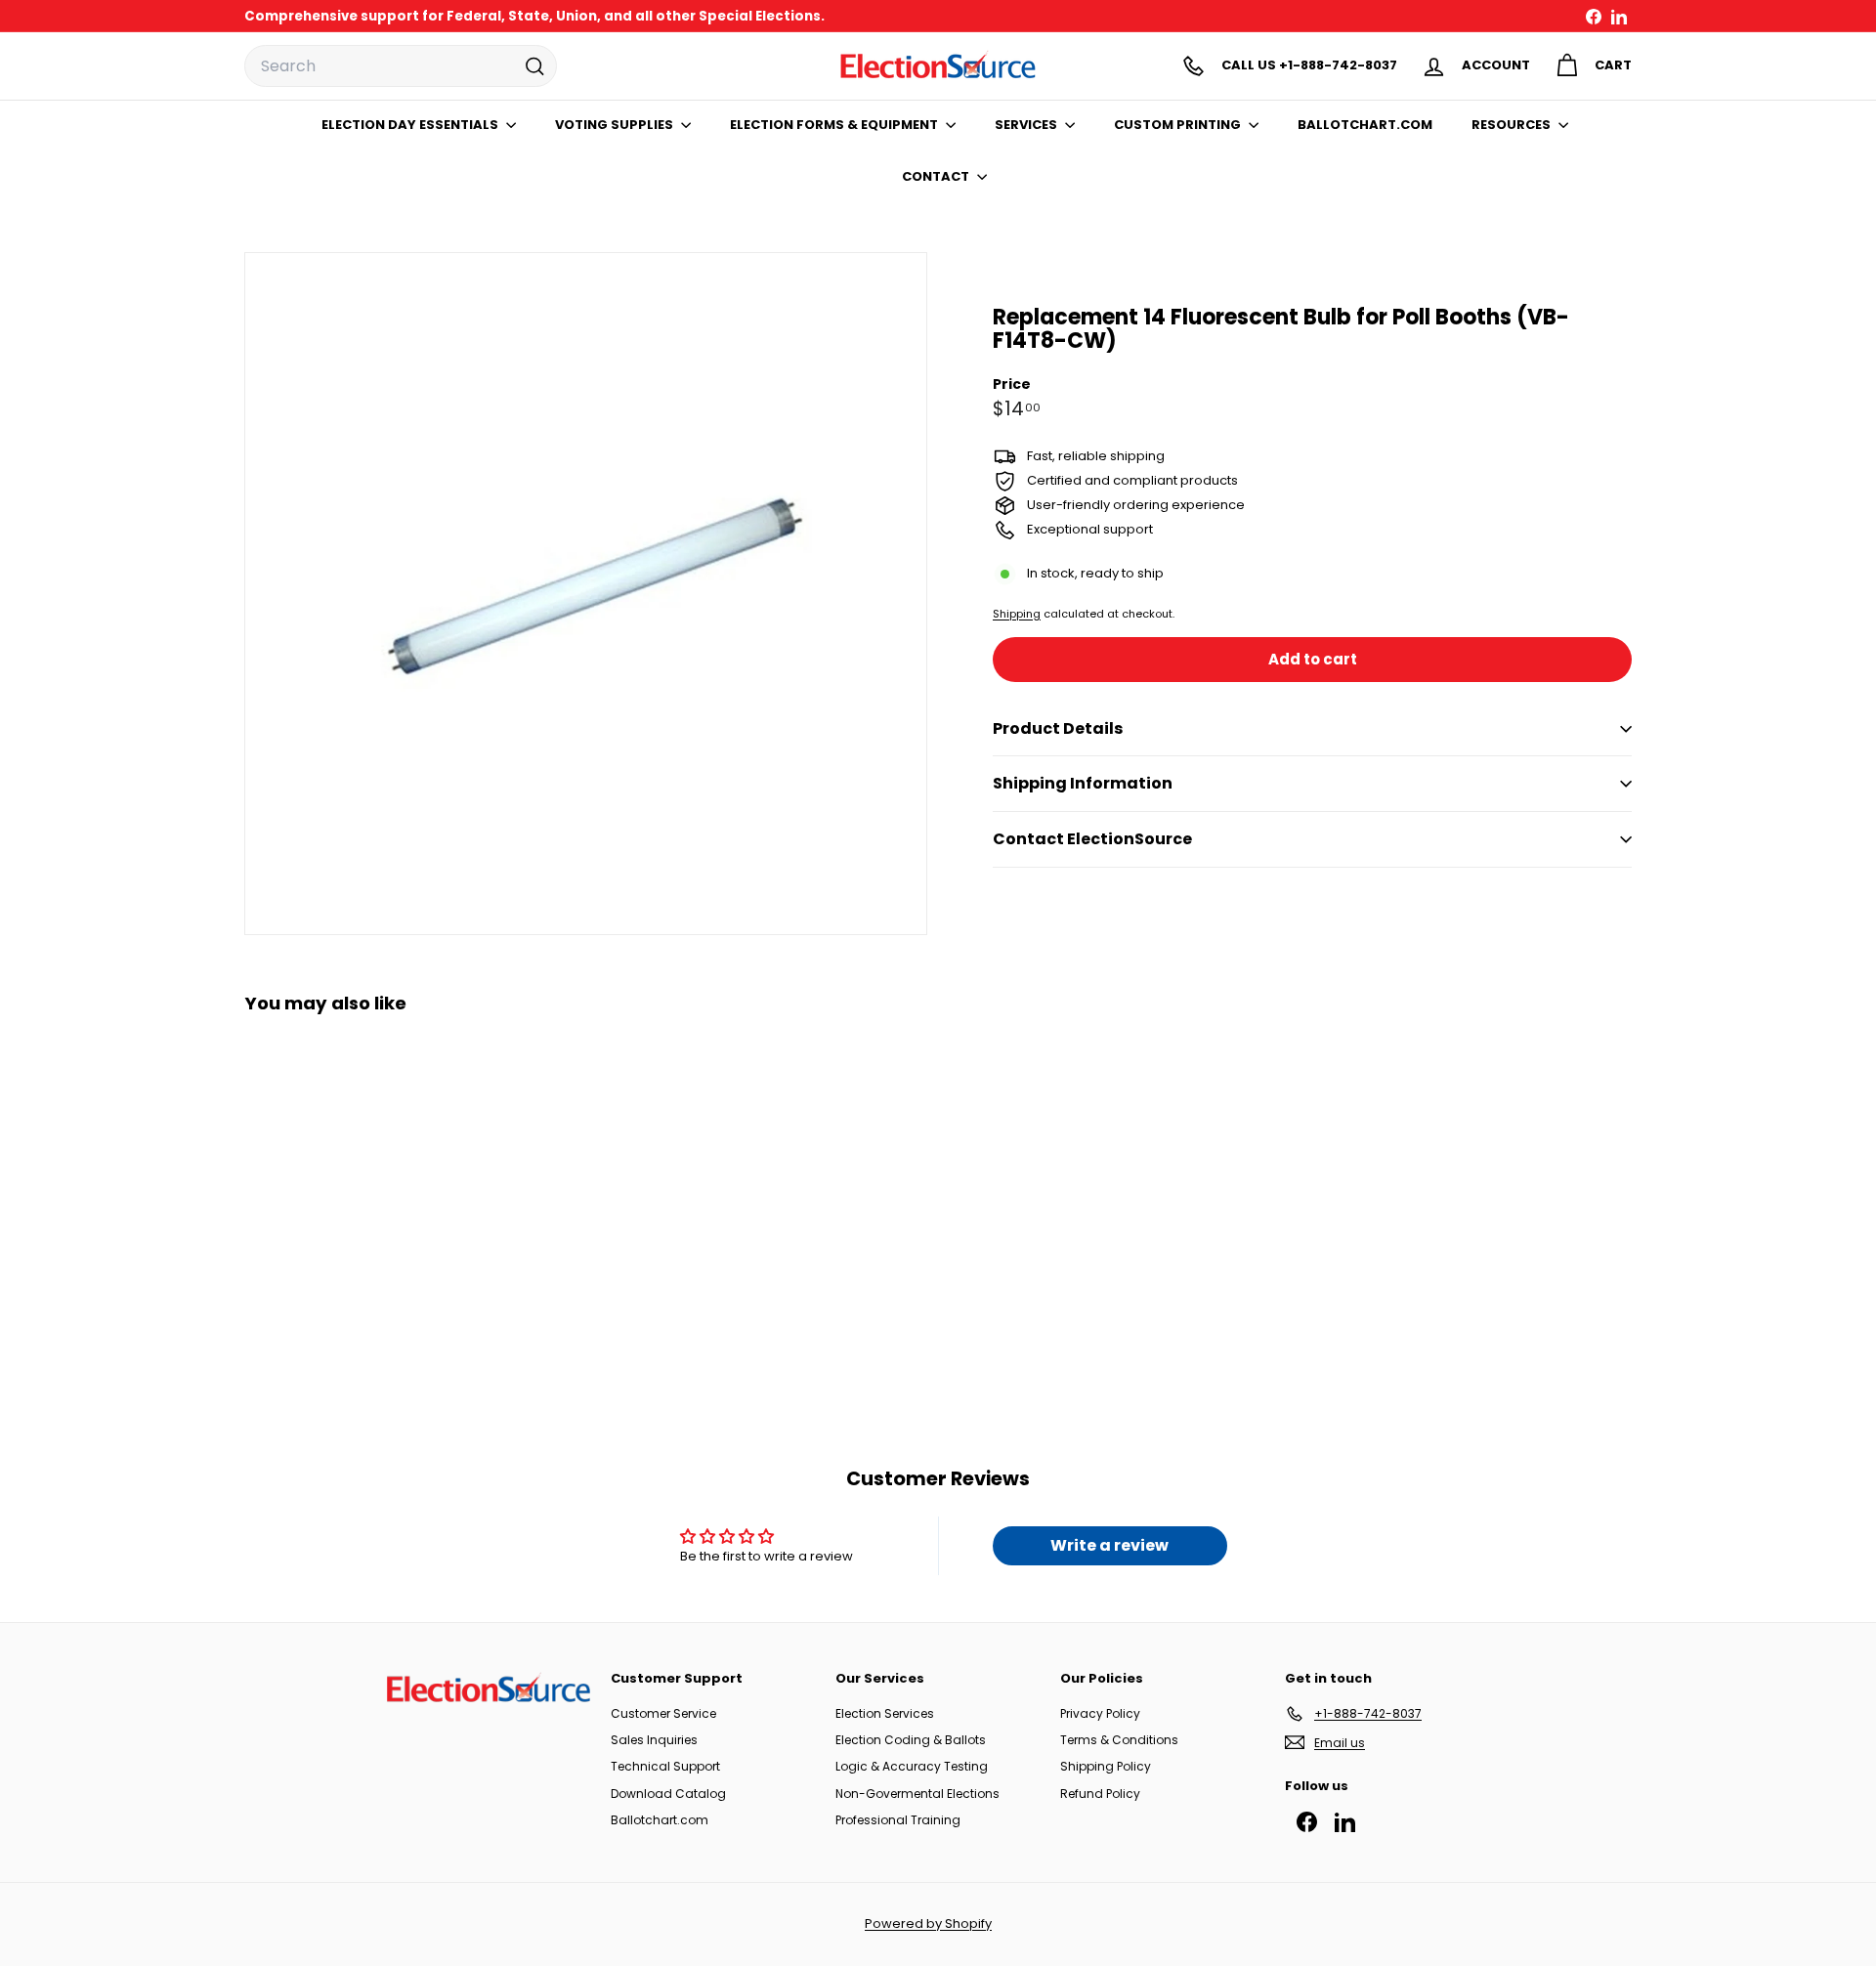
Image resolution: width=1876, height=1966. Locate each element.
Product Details (1058, 728)
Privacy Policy (1100, 1713)
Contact (937, 176)
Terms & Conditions (1119, 1740)
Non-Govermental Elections (917, 1794)
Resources (1513, 125)
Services (1027, 125)
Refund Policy (1100, 1794)
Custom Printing (1179, 125)
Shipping (1017, 614)
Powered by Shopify (928, 1923)
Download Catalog (668, 1794)
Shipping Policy (1106, 1766)
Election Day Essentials (411, 125)
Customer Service (663, 1713)
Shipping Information (1083, 783)
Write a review (1109, 1545)
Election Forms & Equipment (835, 125)
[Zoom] (586, 594)
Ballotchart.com (660, 1820)
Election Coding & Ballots (911, 1740)
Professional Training (898, 1820)
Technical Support (665, 1766)
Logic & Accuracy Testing (912, 1766)
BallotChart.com (1365, 125)
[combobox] (401, 66)
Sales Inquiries (654, 1740)
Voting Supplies (616, 125)
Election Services (885, 1713)
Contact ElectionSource (1092, 839)
